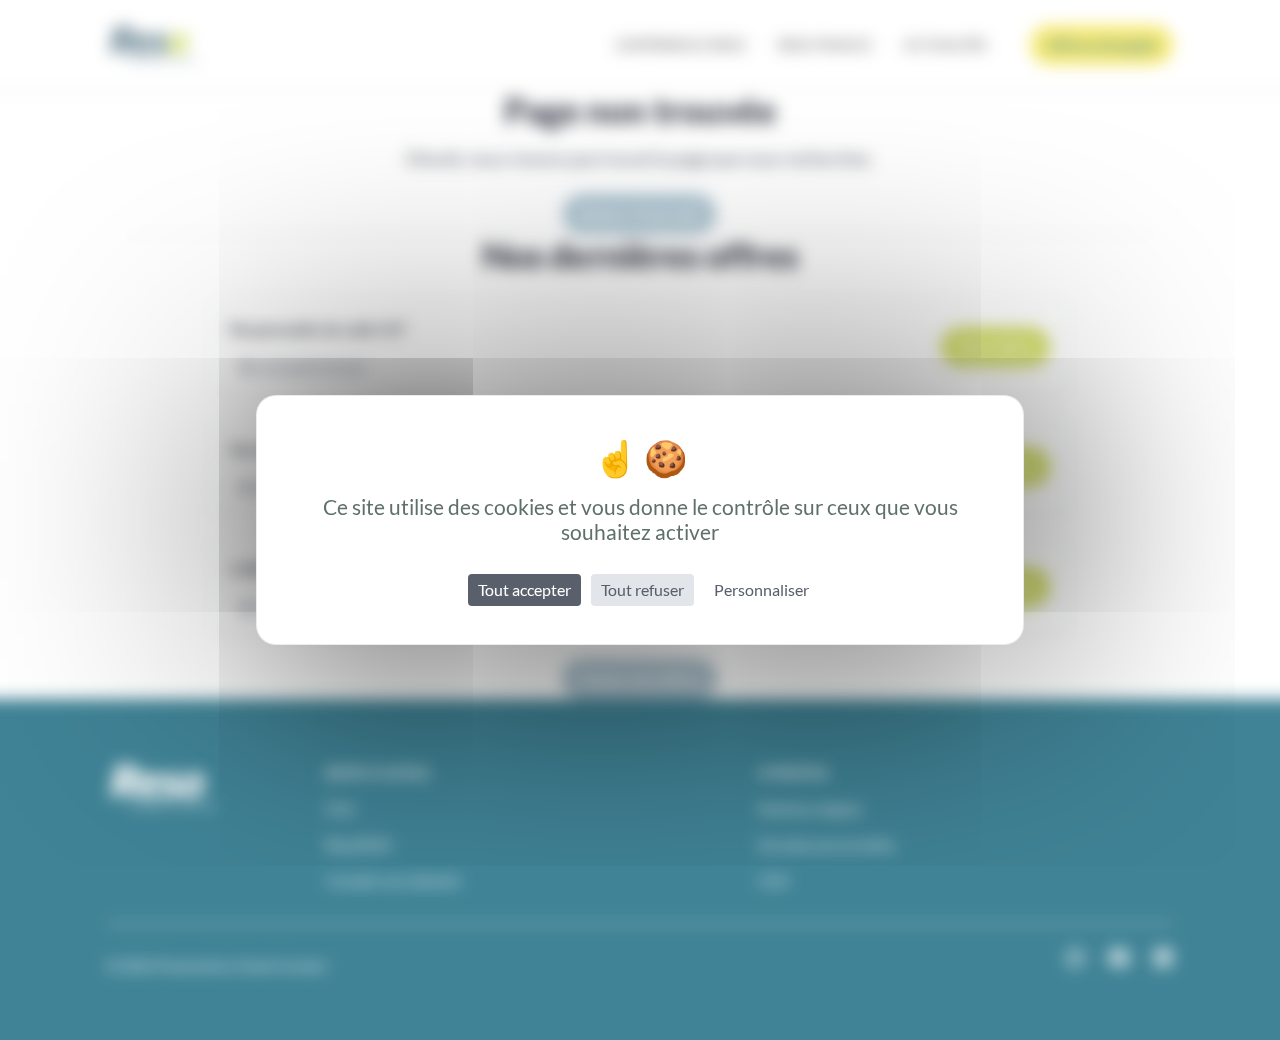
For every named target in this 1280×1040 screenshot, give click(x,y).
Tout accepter (524, 589)
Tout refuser (642, 589)
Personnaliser (761, 589)
